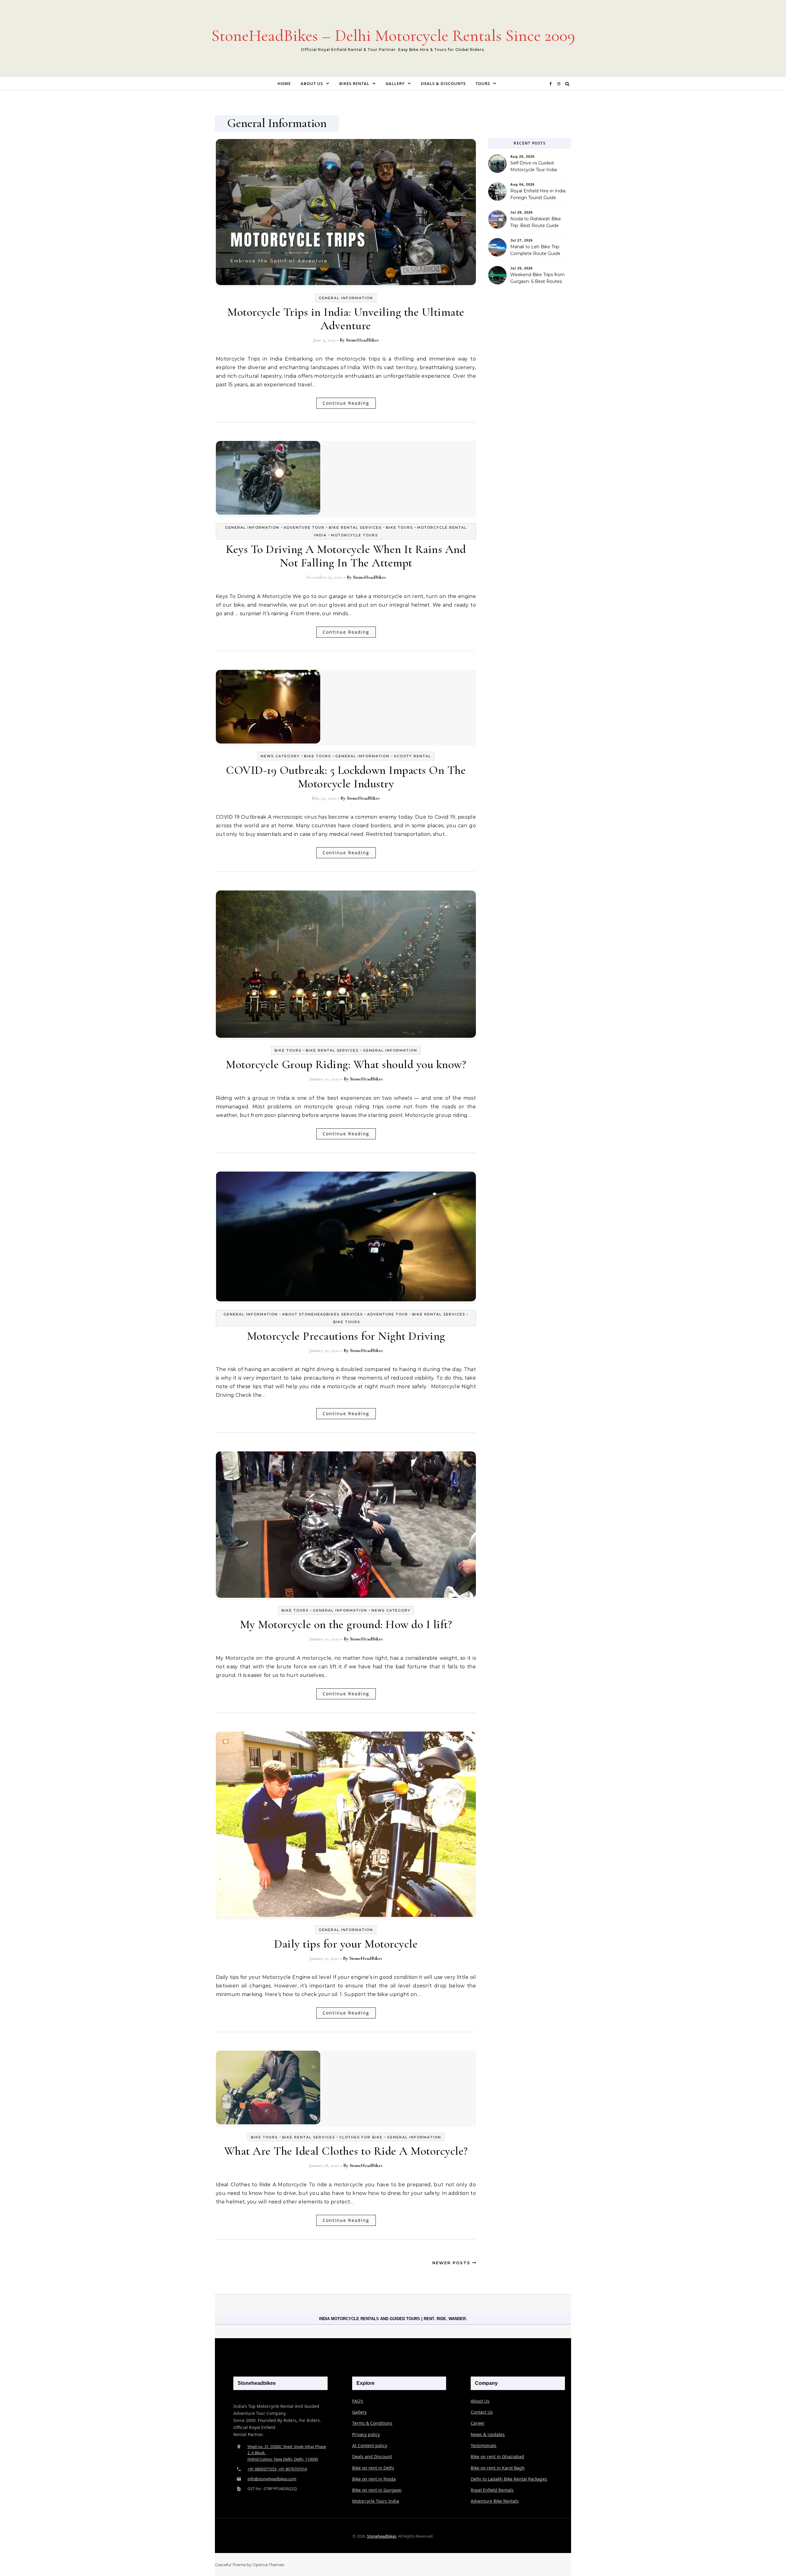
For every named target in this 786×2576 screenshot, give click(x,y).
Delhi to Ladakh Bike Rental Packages (509, 2479)
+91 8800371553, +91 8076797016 (277, 2469)
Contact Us (482, 2412)
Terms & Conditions (372, 2423)
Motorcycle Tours (354, 535)
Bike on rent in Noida (374, 2479)
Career (478, 2423)
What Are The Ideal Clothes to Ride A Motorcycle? (346, 2151)
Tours (483, 83)
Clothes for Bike (361, 2137)
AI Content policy (370, 2445)
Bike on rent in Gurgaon (377, 2490)
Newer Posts (452, 2263)
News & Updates (488, 2434)
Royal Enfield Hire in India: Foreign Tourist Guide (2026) (538, 195)
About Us (312, 83)
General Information (346, 298)
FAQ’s (358, 2401)
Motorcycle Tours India (376, 2501)
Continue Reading (346, 403)
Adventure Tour (304, 527)
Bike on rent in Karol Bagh (498, 2468)
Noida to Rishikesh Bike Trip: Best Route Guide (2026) (536, 223)
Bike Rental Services (355, 527)
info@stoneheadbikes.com (272, 2479)
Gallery (395, 83)
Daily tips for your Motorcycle (346, 1944)
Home (284, 83)
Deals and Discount (372, 2456)
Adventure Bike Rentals (495, 2501)
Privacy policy (366, 2434)
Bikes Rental (354, 83)
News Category (280, 756)
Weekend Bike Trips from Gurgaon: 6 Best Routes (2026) (537, 279)
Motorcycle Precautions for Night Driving (346, 1336)
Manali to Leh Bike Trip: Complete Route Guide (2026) (535, 251)
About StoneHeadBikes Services (323, 1314)
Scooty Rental (412, 756)
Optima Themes (268, 2565)
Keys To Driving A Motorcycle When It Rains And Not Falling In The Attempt (346, 556)
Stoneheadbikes (382, 2536)
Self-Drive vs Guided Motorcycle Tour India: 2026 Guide (534, 167)
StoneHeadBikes (362, 340)
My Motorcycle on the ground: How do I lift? (346, 1624)
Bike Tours (399, 527)
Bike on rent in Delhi (373, 2468)
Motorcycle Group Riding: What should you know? (346, 1064)
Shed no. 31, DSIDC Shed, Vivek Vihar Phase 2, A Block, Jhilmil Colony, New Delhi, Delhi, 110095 (287, 2453)
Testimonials (484, 2445)
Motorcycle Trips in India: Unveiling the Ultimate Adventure (346, 319)
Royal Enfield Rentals (492, 2490)
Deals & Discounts (443, 83)
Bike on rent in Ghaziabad (497, 2456)
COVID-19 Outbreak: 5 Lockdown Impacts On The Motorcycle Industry (346, 777)
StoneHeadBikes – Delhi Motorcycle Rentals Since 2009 (393, 35)
